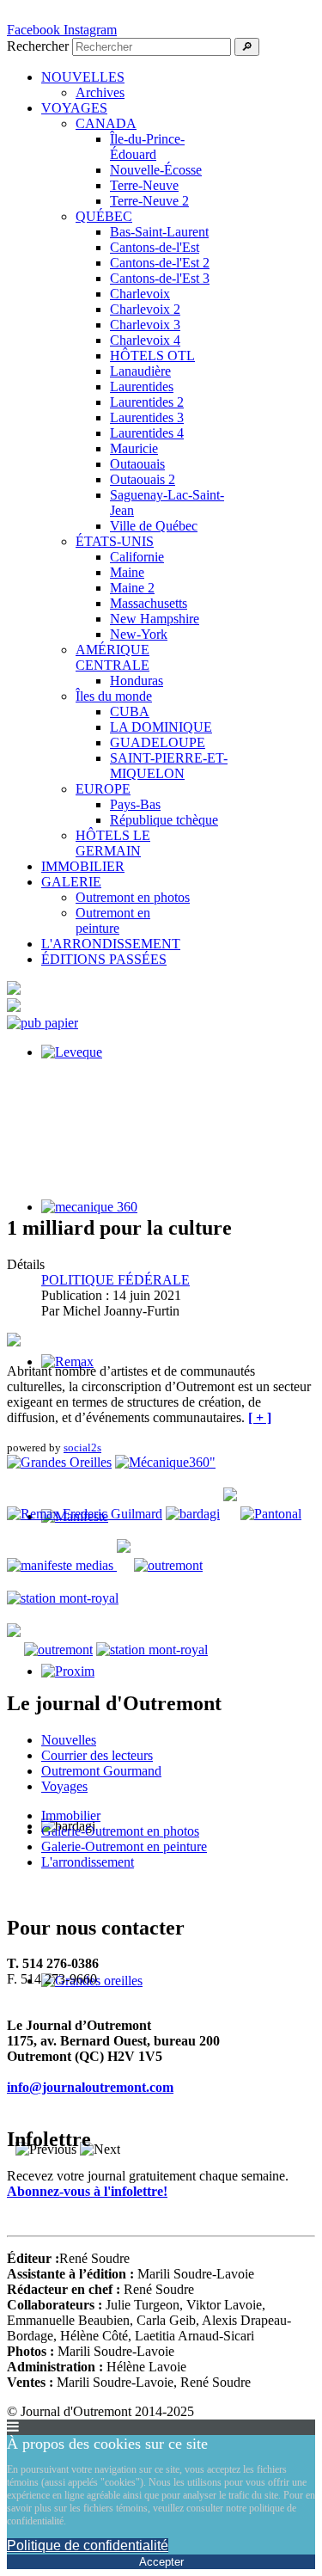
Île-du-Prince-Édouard (147, 147)
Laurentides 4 (147, 433)
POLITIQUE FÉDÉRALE (115, 1280)
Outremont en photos (133, 897)
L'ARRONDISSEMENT (111, 944)
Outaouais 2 (143, 479)
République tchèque (164, 820)
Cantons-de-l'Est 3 (160, 278)
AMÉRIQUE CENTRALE (112, 657)
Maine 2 (132, 588)
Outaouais (137, 464)
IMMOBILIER (83, 866)
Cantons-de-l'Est (155, 247)
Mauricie (134, 448)
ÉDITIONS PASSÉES (104, 959)
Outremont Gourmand (101, 1771)
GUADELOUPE (158, 742)
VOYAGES (74, 108)
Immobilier (71, 1815)
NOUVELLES (83, 77)
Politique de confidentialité (88, 2545)
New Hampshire (155, 619)
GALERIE (71, 882)
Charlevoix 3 (145, 325)
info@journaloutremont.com (90, 2087)
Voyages (64, 1786)
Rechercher (38, 46)
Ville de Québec (154, 526)
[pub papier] (43, 1023)
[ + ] (260, 1417)
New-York (139, 634)
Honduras (137, 681)
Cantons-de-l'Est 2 (160, 263)
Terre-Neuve (144, 185)
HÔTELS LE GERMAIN (113, 843)
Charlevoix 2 (145, 309)
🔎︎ (247, 47)
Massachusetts (149, 603)
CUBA (130, 711)
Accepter (161, 2562)
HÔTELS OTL (152, 356)
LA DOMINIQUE (161, 727)
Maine (127, 572)
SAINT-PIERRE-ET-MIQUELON (169, 766)
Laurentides (142, 386)
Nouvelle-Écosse (156, 170)
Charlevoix (140, 294)
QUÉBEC (104, 216)
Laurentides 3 (147, 417)
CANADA (106, 123)
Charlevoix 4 (145, 340)
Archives (100, 92)
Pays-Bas (135, 804)
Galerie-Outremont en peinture (124, 1846)
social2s (82, 1447)
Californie (137, 557)
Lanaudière (140, 371)
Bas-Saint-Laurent (159, 232)
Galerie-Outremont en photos (120, 1831)
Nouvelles (69, 1740)
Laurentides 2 (147, 402)
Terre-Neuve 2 (149, 201)
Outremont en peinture (113, 920)
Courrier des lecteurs (97, 1755)
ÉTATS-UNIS (115, 541)
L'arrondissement (88, 1862)
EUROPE (103, 789)
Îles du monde (114, 696)
